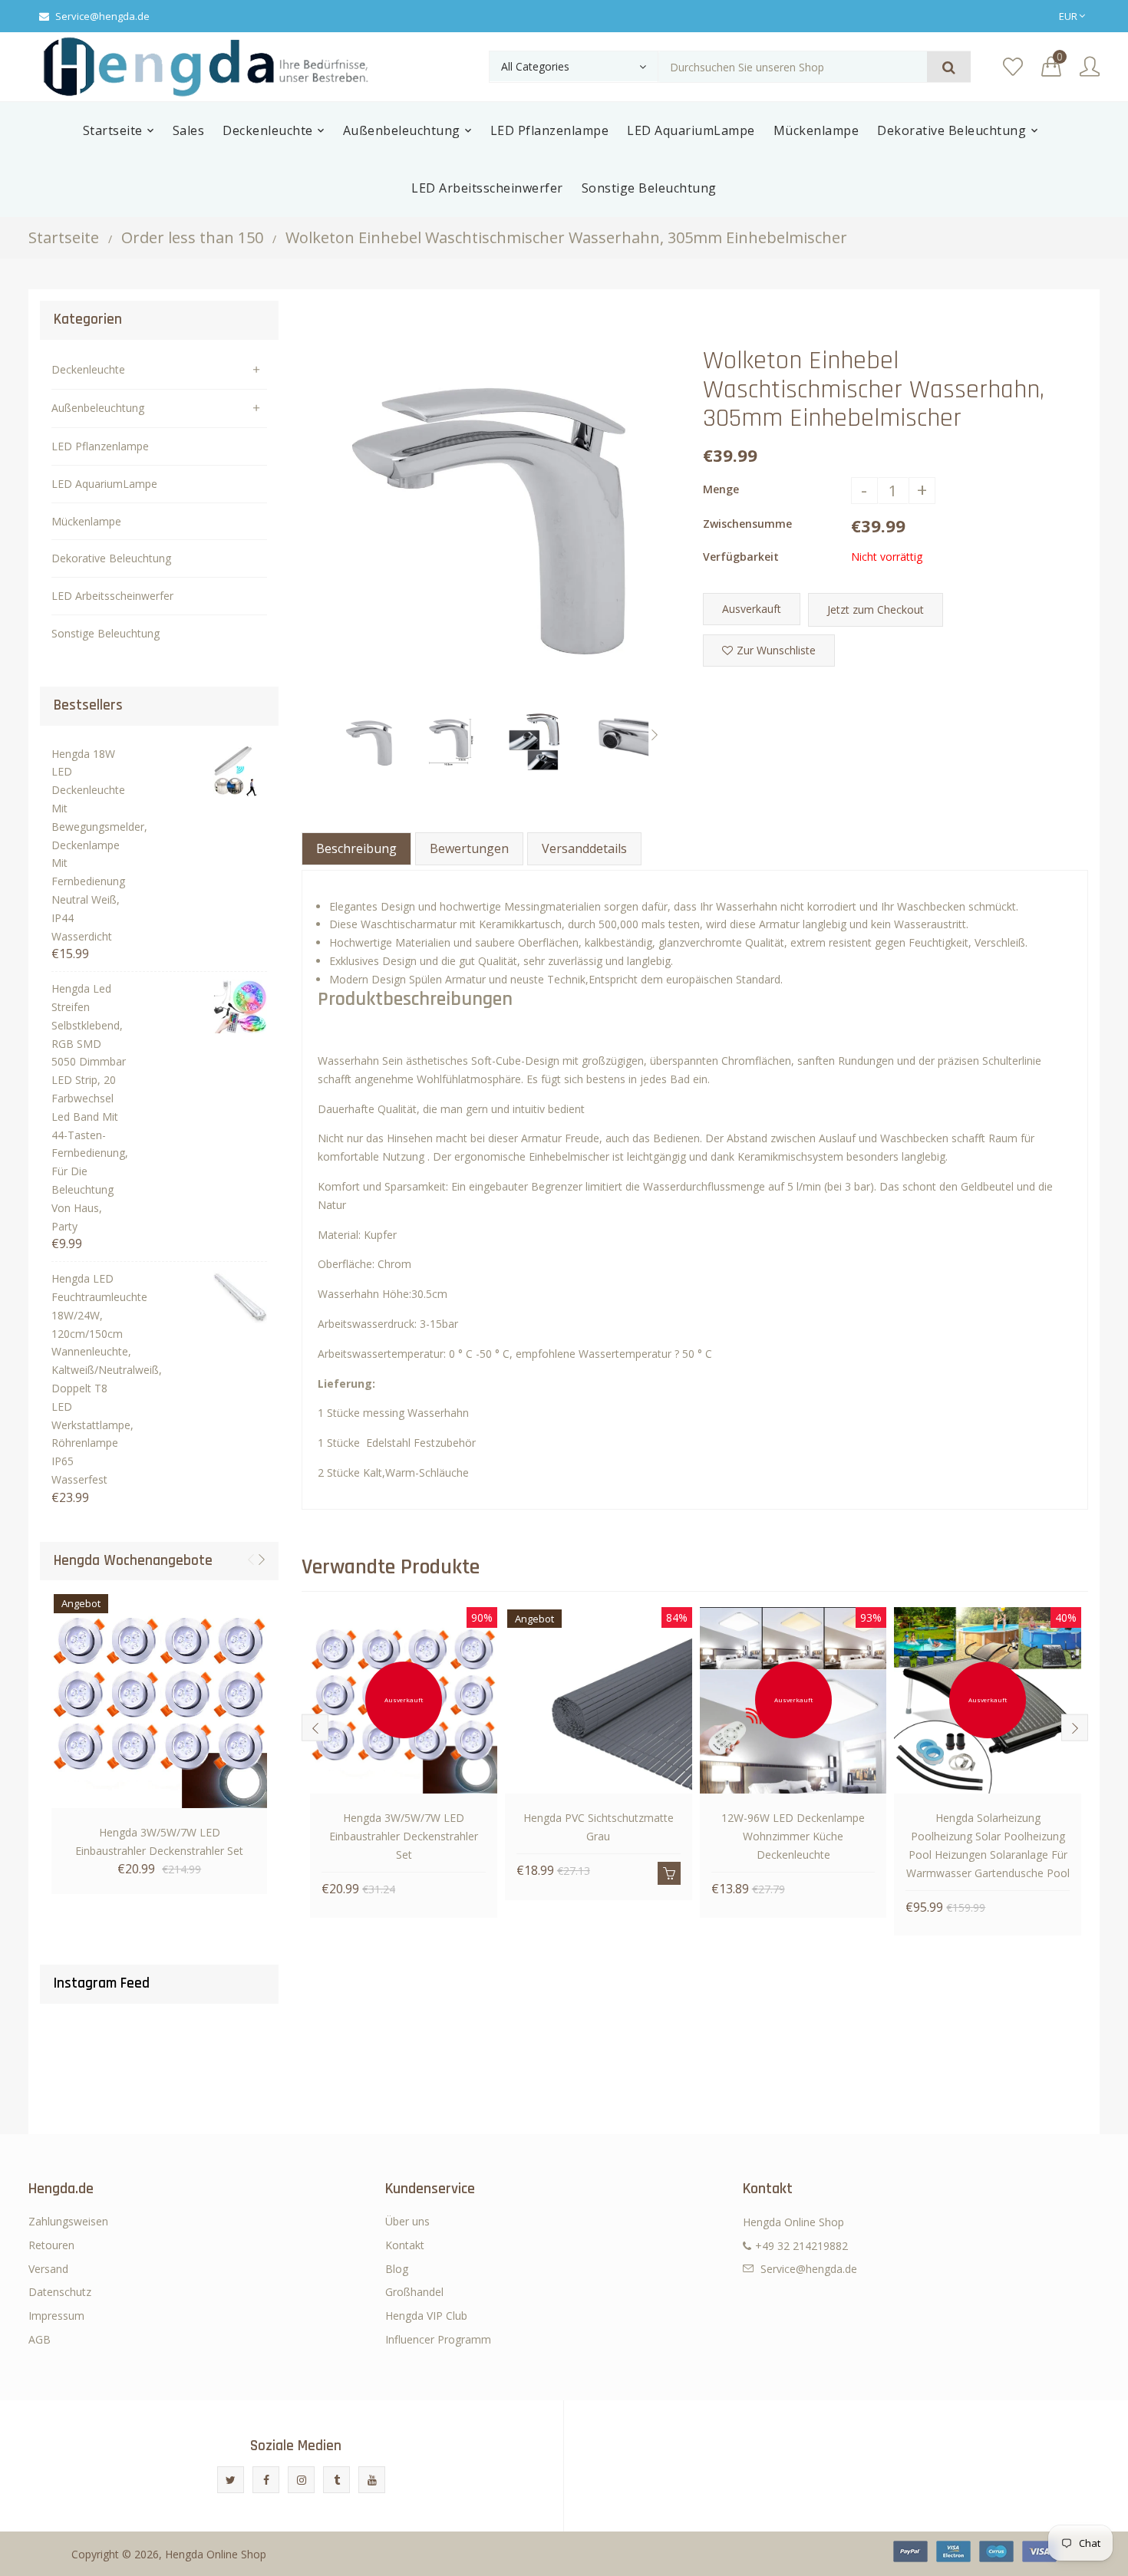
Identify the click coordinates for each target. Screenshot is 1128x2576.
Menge (721, 489)
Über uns (407, 2221)
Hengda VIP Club (426, 2316)
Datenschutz (60, 2292)
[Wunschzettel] (1013, 67)
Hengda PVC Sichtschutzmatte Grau (599, 1827)
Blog (397, 2269)
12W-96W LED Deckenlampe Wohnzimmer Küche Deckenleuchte (793, 1836)
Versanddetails (584, 848)
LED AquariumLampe (104, 484)
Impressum (56, 2316)
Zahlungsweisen (68, 2221)
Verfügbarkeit (741, 557)
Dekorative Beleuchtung (111, 558)
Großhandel (414, 2292)
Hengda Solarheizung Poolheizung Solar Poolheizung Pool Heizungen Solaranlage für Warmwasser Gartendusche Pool (988, 1845)
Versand (48, 2269)
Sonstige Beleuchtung (106, 633)
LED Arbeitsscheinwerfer (112, 596)
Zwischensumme (747, 524)
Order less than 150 (192, 237)
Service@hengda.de (102, 16)
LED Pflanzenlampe (100, 446)
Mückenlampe (86, 521)
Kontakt (405, 2245)
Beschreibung (356, 848)
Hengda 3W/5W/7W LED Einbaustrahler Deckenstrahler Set (159, 1841)
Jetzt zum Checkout (876, 609)
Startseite (64, 237)
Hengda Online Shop (216, 2554)
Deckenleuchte (88, 369)
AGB (40, 2339)
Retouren (51, 2245)
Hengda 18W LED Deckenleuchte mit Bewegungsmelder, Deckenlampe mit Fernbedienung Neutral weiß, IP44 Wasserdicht (89, 845)
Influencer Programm (438, 2339)
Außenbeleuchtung (98, 408)
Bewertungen (469, 848)
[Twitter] (231, 2480)
